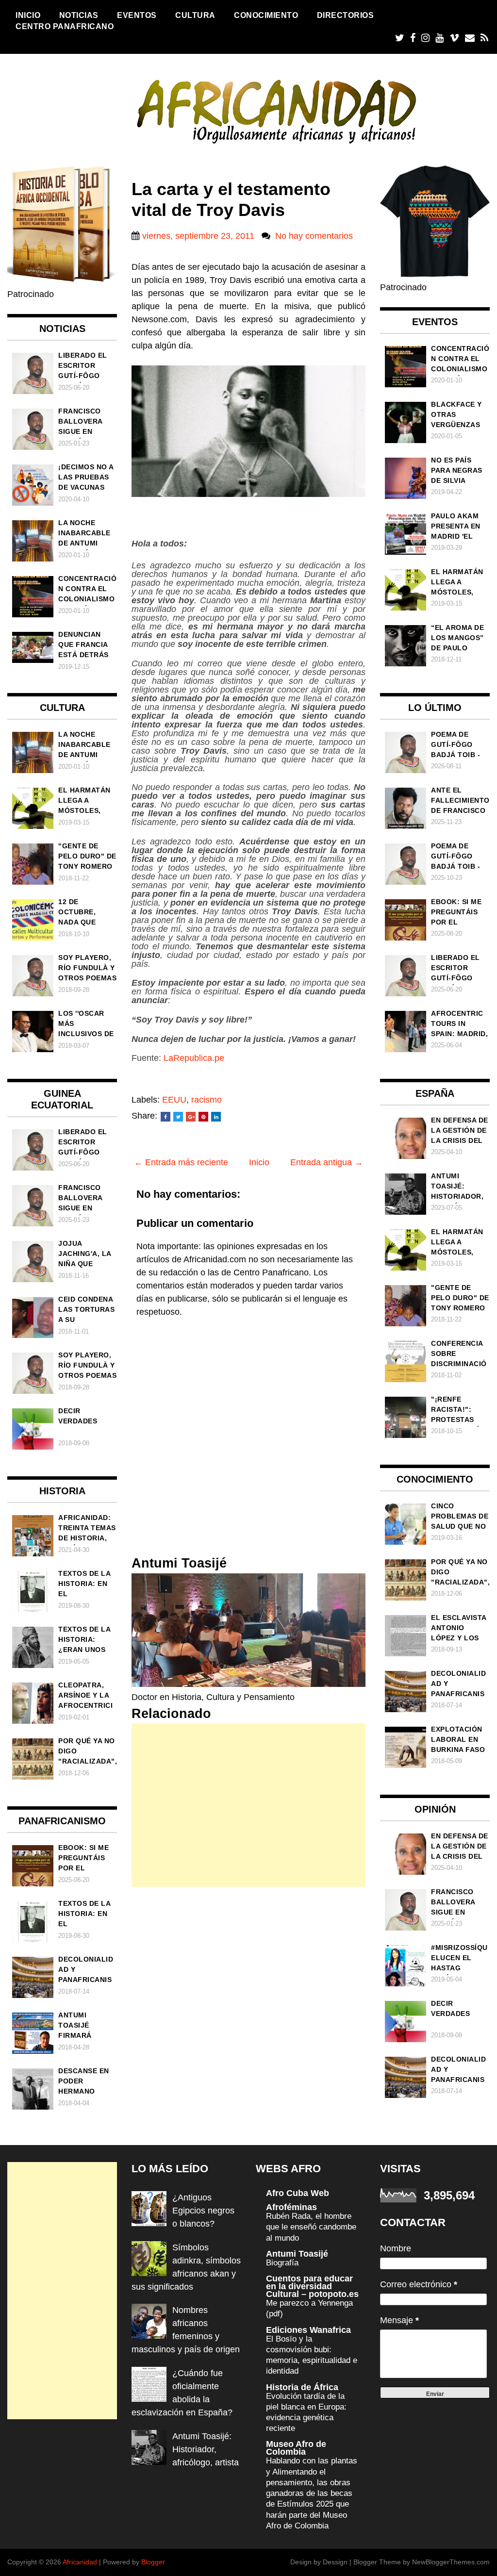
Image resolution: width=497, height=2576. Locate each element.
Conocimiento (266, 15)
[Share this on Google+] (191, 1117)
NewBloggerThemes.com (451, 2562)
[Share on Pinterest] (203, 1117)
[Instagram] (425, 38)
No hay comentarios (314, 236)
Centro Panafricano (65, 26)
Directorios (346, 15)
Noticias (79, 15)
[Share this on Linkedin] (216, 1117)
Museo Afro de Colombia (296, 2448)
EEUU (174, 1100)
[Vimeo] (454, 38)
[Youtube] (439, 38)
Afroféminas (291, 2207)
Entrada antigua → (327, 1162)
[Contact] (470, 38)
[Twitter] (400, 38)
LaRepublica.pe (194, 1058)
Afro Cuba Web (298, 2193)
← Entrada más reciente (181, 1162)
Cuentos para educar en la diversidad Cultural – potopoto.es (312, 2286)
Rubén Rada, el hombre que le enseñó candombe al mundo (311, 2227)
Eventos (137, 15)
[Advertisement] (248, 1805)
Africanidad (80, 2562)
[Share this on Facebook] (166, 1117)
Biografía (282, 2263)
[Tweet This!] (178, 1117)
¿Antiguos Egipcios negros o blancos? (203, 2211)
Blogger (153, 2562)
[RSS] (484, 38)
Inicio (28, 15)
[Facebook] (413, 38)
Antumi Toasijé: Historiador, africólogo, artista (206, 2449)
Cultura (195, 15)
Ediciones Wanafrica (308, 2330)
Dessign (335, 2562)
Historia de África (302, 2387)
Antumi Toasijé (297, 2254)
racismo (207, 1100)
